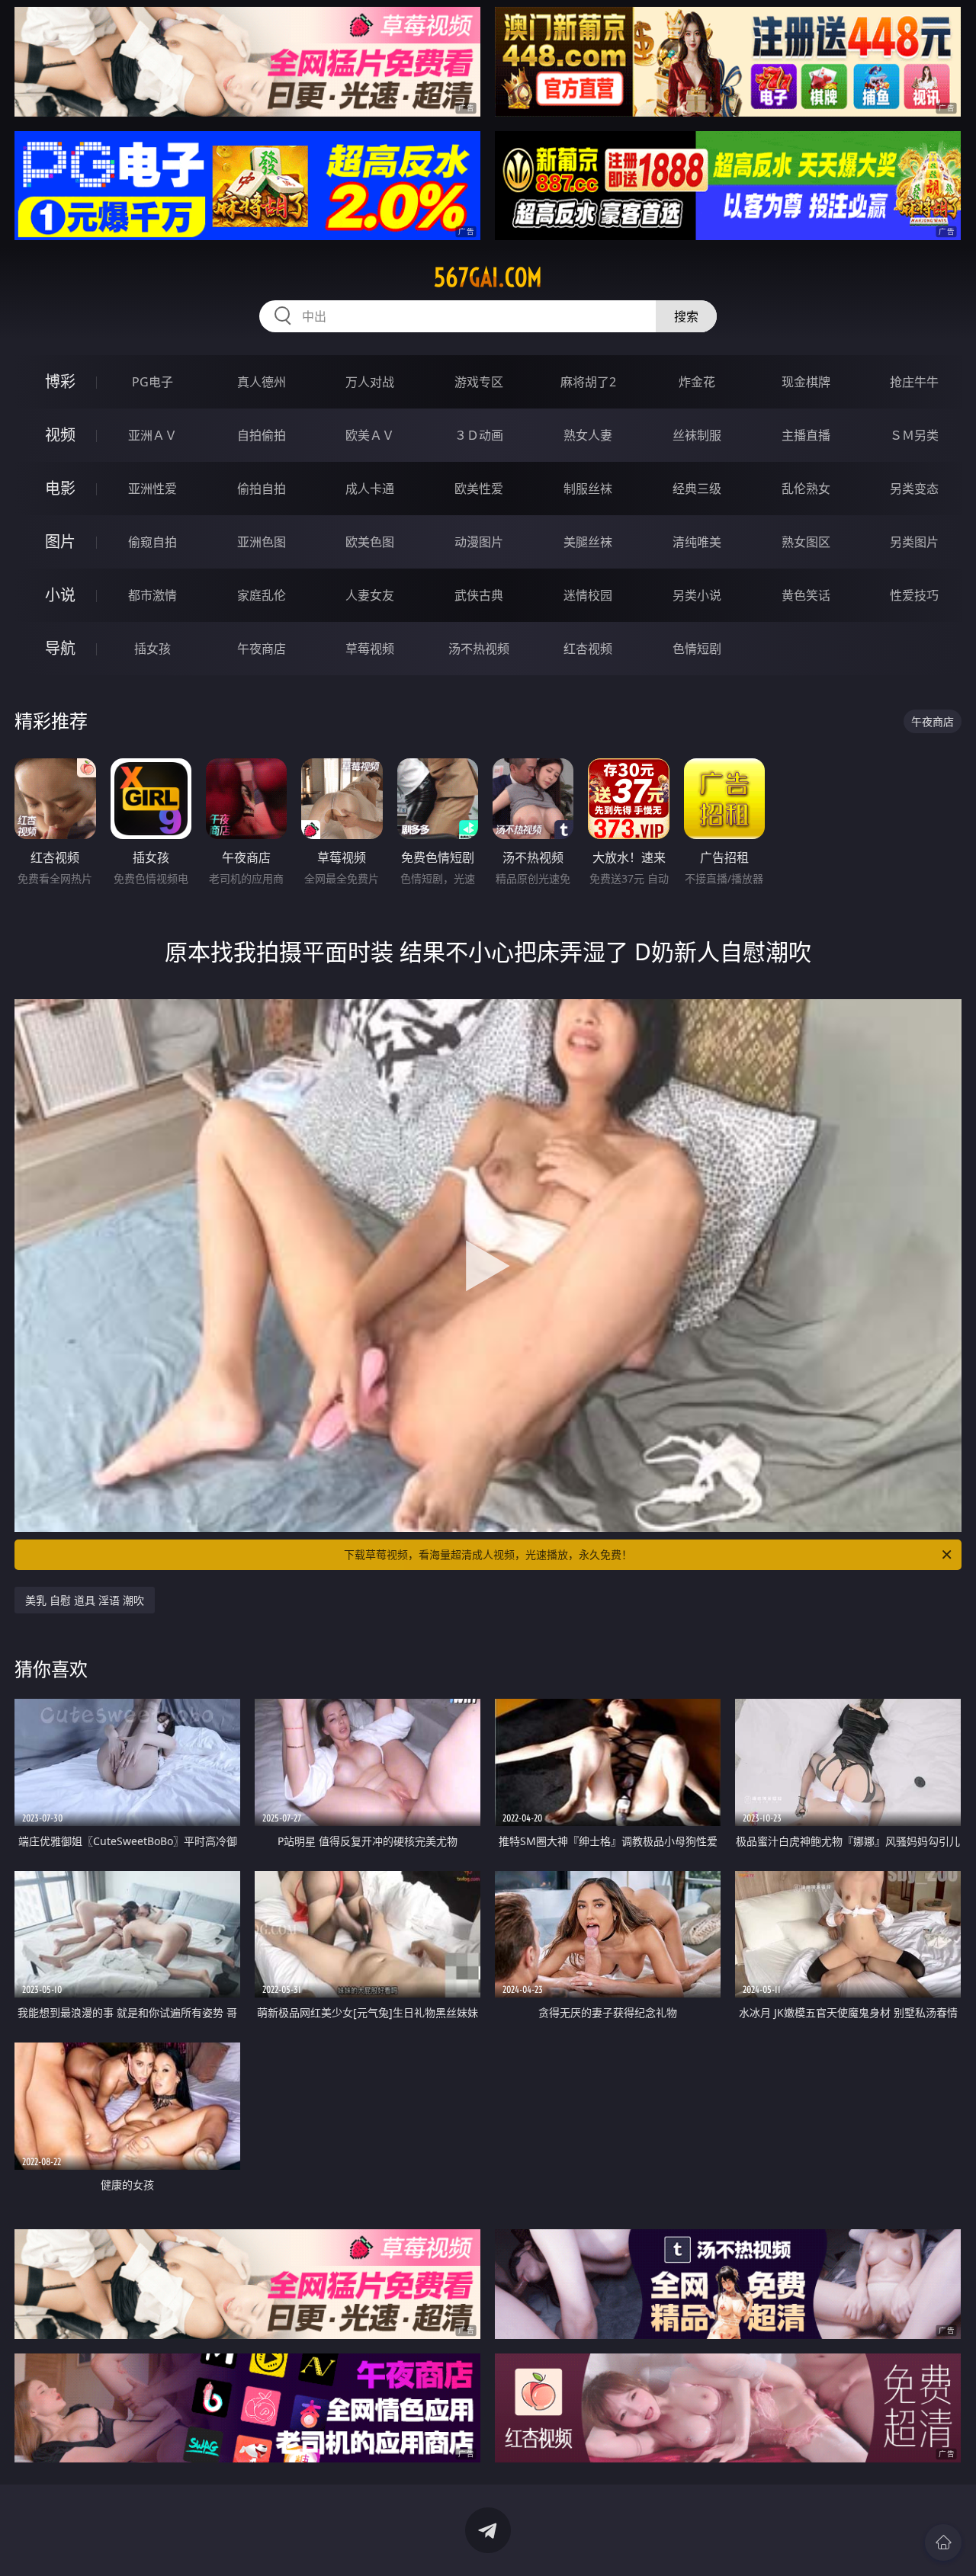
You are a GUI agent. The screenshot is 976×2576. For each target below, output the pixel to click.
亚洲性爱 (152, 489)
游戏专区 (479, 382)
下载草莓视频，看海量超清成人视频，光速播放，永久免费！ (488, 1554)
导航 (60, 648)
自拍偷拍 (262, 435)
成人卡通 (370, 489)
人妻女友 (370, 595)
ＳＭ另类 (914, 435)
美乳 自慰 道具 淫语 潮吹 (85, 1600)
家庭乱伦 (262, 595)
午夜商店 (262, 649)
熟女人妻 (588, 435)
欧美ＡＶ (370, 435)
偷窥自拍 (152, 542)
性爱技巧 (914, 595)
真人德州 (262, 382)
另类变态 (914, 489)
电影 (60, 488)
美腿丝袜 (588, 542)
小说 (60, 595)
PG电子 (152, 382)
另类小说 (697, 595)
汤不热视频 (479, 649)
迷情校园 (588, 595)
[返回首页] (943, 2542)
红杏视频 (588, 649)
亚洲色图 (262, 542)
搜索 (686, 316)
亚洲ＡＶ (152, 435)
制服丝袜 (588, 489)
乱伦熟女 (806, 489)
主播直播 (806, 435)
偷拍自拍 (262, 489)
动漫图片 (479, 542)
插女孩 (152, 649)
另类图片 (914, 542)
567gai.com (488, 277)
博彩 (60, 381)
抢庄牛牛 (914, 382)
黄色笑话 (806, 595)
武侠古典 (479, 595)
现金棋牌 (806, 382)
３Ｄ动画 (479, 435)
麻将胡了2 (588, 382)
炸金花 (697, 382)
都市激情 (152, 595)
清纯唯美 (697, 542)
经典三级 (697, 489)
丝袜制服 (697, 435)
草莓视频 (370, 649)
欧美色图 (370, 542)
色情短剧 (697, 649)
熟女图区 (806, 542)
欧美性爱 (479, 489)
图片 (60, 541)
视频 (60, 435)
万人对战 (370, 382)
